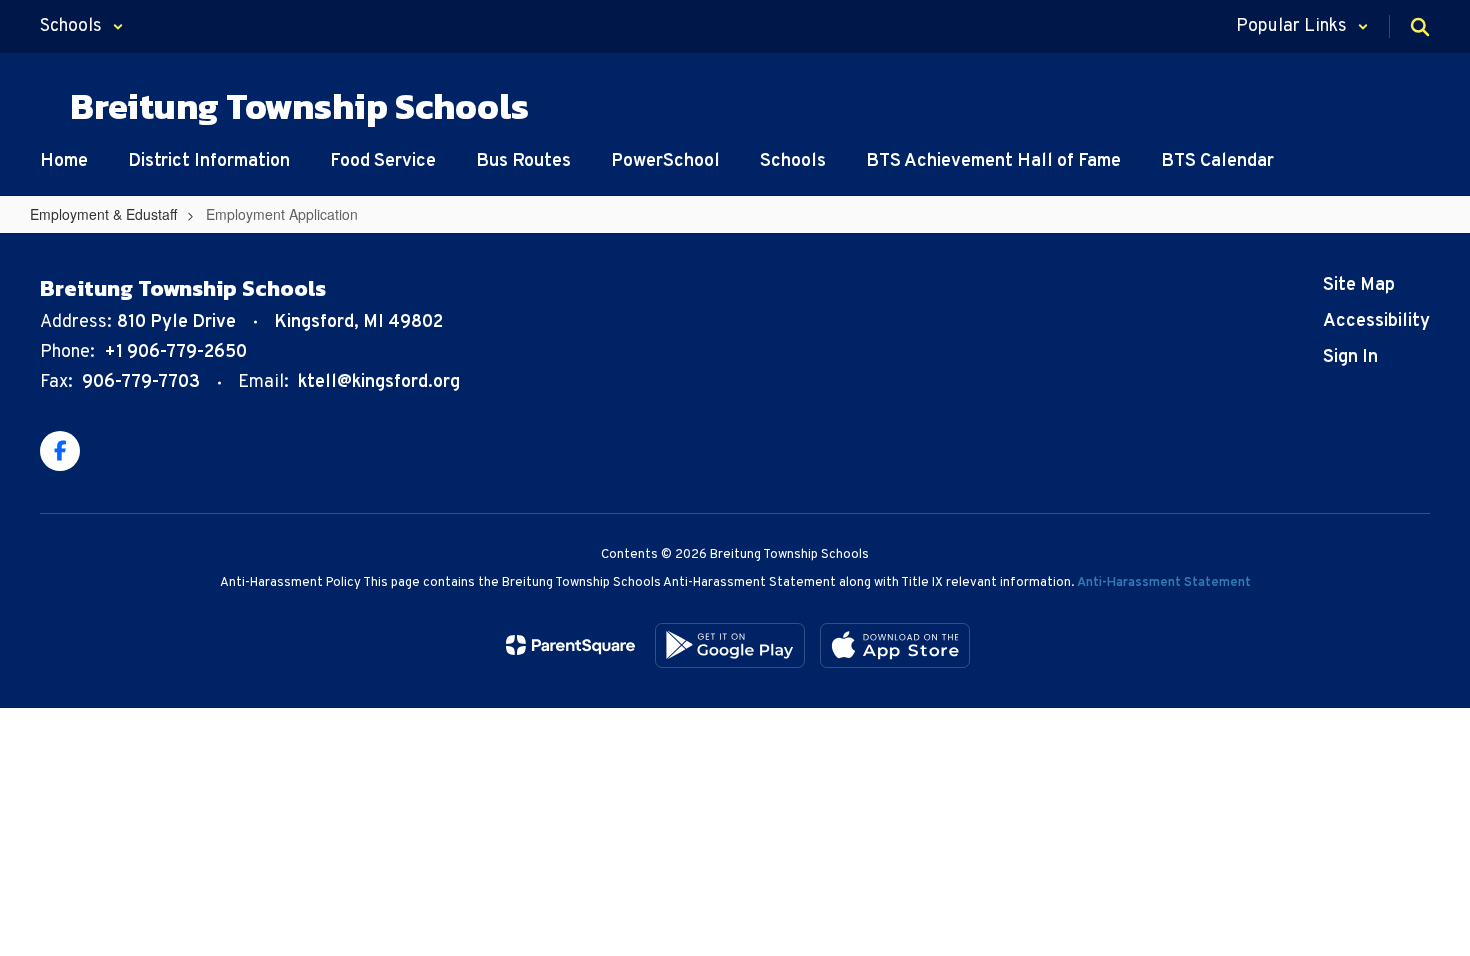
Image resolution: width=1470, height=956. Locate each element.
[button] (82, 26)
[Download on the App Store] (895, 645)
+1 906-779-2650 (175, 352)
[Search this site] (1420, 27)
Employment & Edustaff (103, 214)
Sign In (1350, 357)
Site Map (1359, 285)
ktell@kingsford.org (379, 382)
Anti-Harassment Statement (1164, 583)
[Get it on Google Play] (730, 645)
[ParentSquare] (570, 645)
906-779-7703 (141, 382)
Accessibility (1376, 321)
